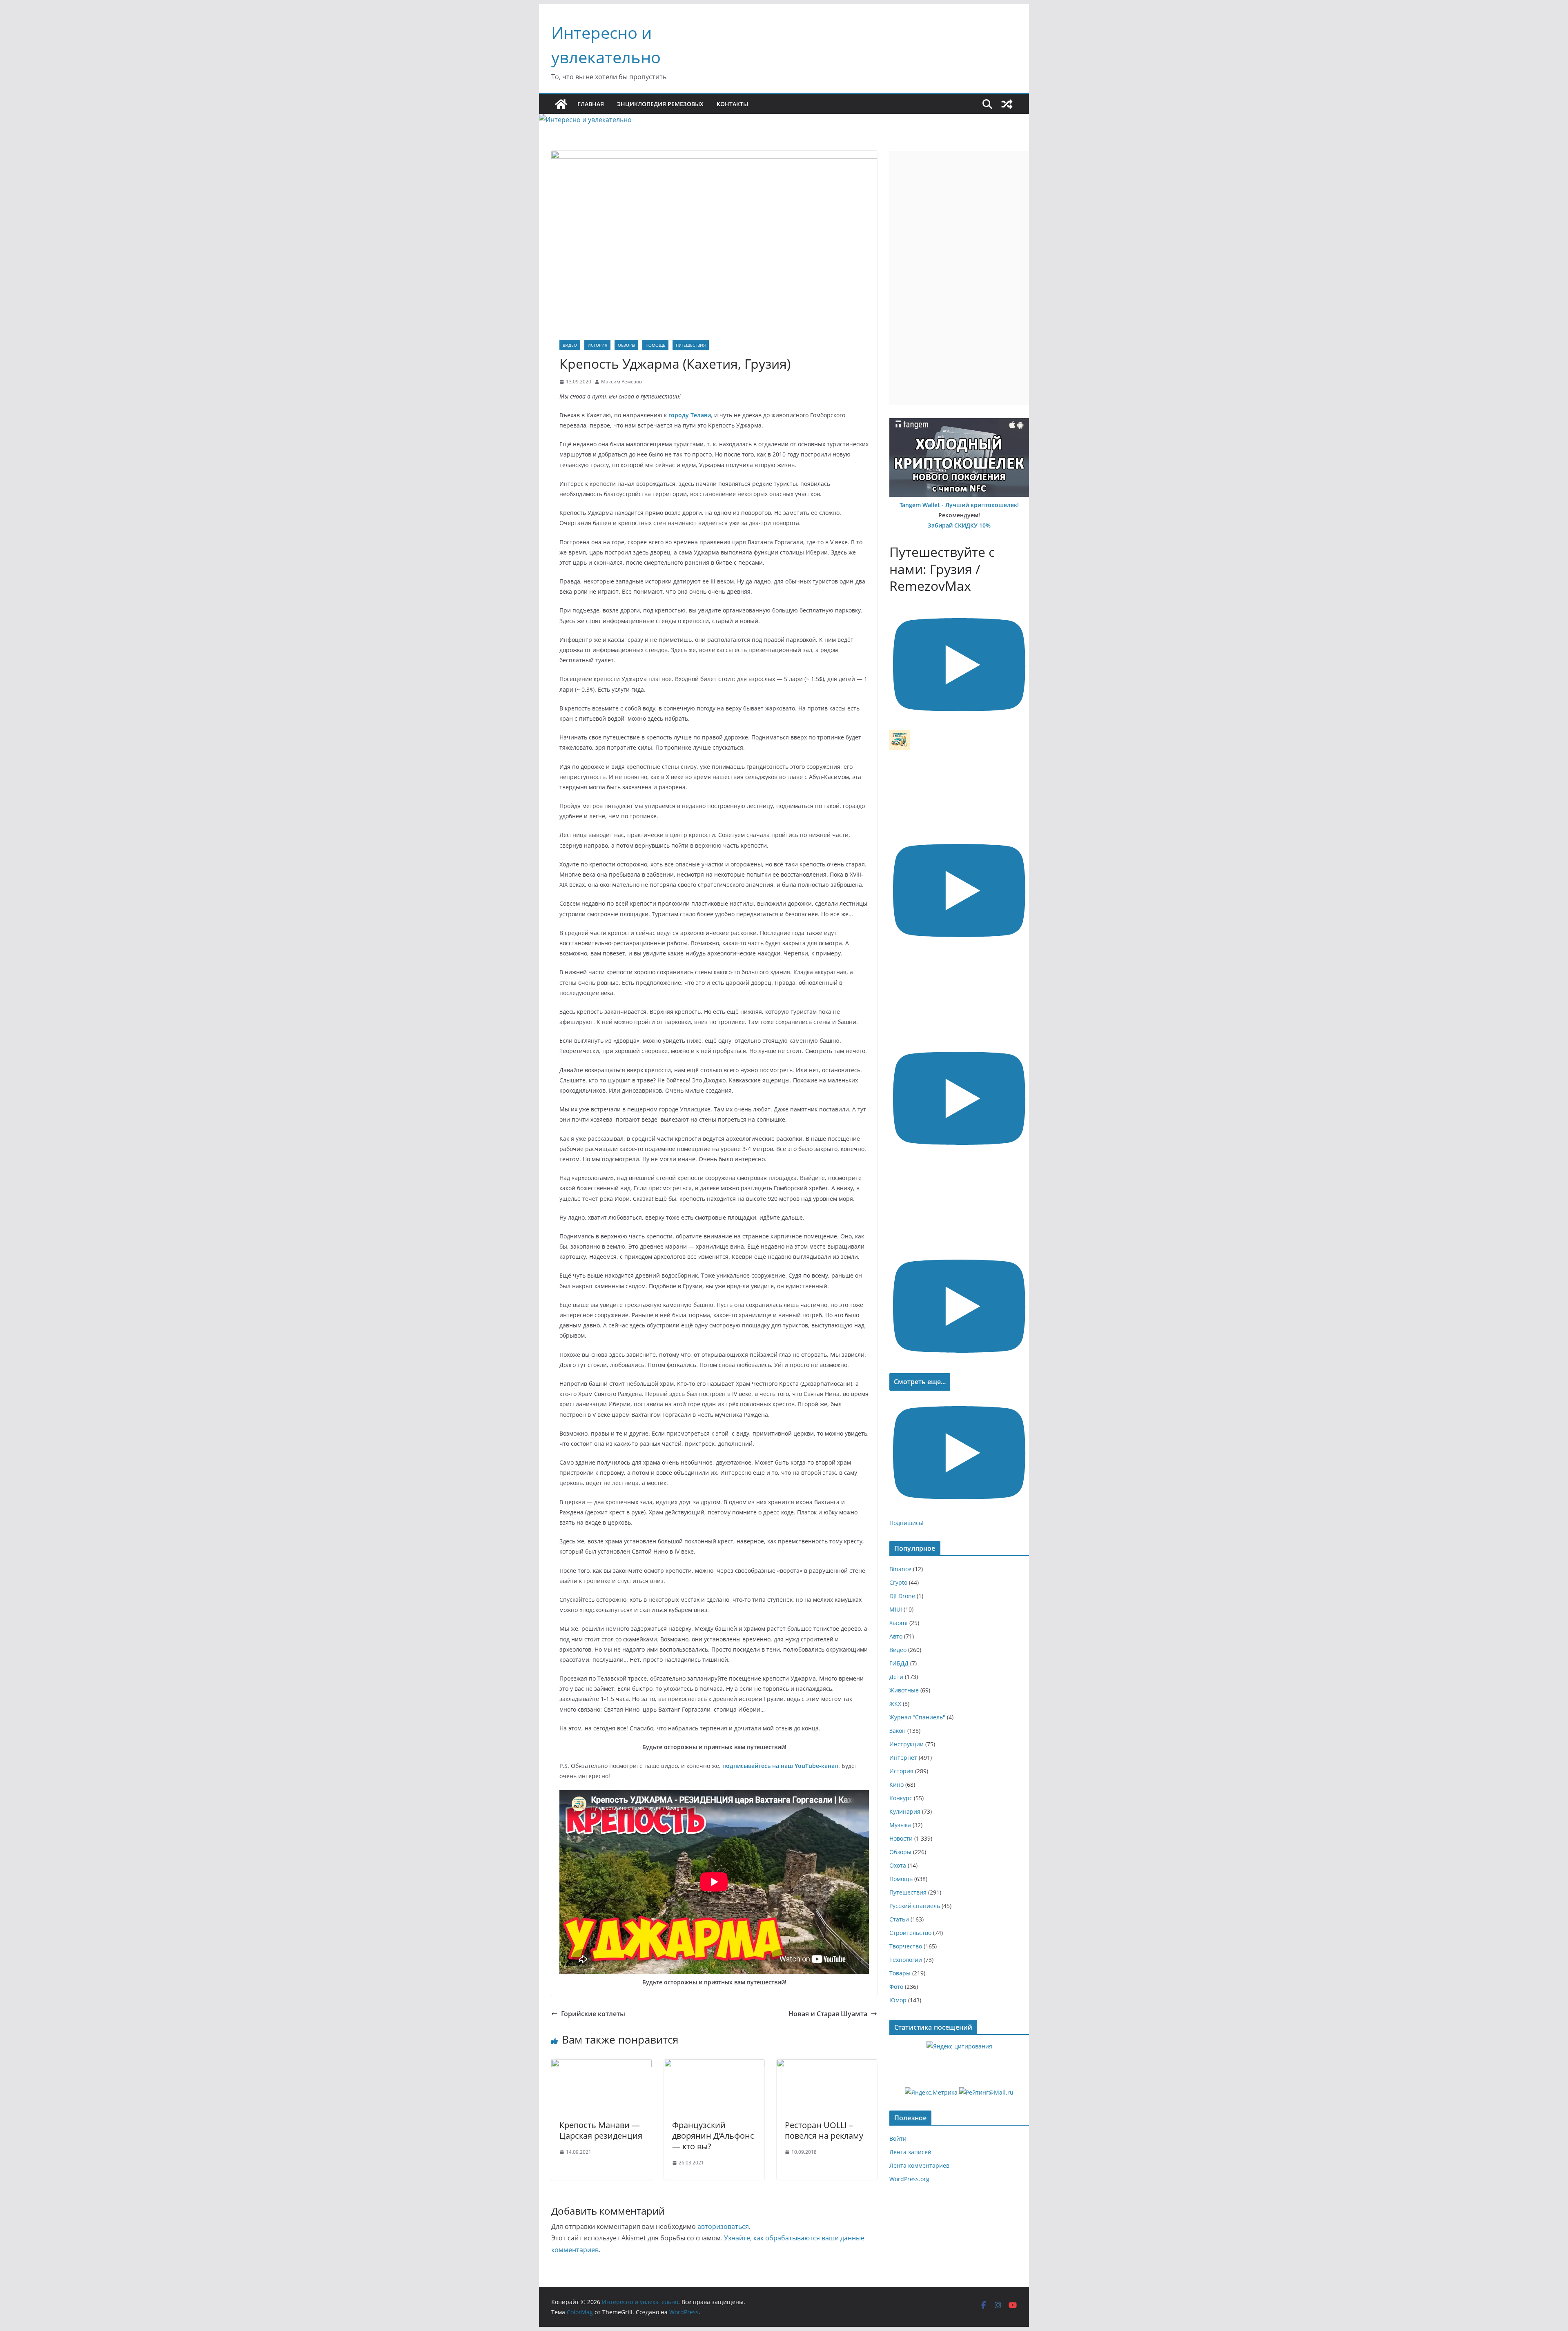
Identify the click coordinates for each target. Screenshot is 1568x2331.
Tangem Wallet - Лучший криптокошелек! (959, 505)
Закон (898, 1731)
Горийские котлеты (593, 2014)
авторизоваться (723, 2226)
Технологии (906, 1960)
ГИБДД (899, 1663)
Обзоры (626, 345)
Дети (896, 1677)
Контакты (732, 104)
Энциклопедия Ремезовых (660, 104)
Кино (896, 1784)
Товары (900, 1973)
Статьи (899, 1919)
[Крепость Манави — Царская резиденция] (601, 2065)
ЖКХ (895, 1704)
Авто (896, 1636)
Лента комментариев (919, 2165)
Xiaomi (899, 1623)
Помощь (655, 345)
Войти (898, 2138)
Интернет (903, 1758)
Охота (898, 1865)
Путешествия (691, 345)
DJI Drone (902, 1596)
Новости (901, 1838)
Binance (900, 1569)
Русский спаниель (915, 1906)
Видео (570, 345)
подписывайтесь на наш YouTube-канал (780, 1766)
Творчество (906, 1946)
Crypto (898, 1582)
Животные (904, 1690)
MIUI (896, 1609)
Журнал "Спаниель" (917, 1717)
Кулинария (905, 1811)
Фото (896, 1987)
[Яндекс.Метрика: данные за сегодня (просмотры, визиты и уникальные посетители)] (931, 2092)
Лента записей (910, 2152)
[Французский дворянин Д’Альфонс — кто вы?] (714, 2065)
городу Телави (690, 415)
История (597, 345)
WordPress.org (909, 2179)
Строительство (910, 1933)
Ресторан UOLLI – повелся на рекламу (824, 2130)
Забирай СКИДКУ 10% (959, 525)
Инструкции (906, 1744)
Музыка (900, 1825)
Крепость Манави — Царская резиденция (601, 2130)
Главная (591, 104)
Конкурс (901, 1798)
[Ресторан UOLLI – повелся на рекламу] (827, 2065)
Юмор (898, 2000)
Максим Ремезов (621, 382)
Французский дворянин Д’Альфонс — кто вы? (713, 2136)
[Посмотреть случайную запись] (1007, 104)
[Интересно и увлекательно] (561, 104)
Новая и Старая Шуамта (828, 2014)
